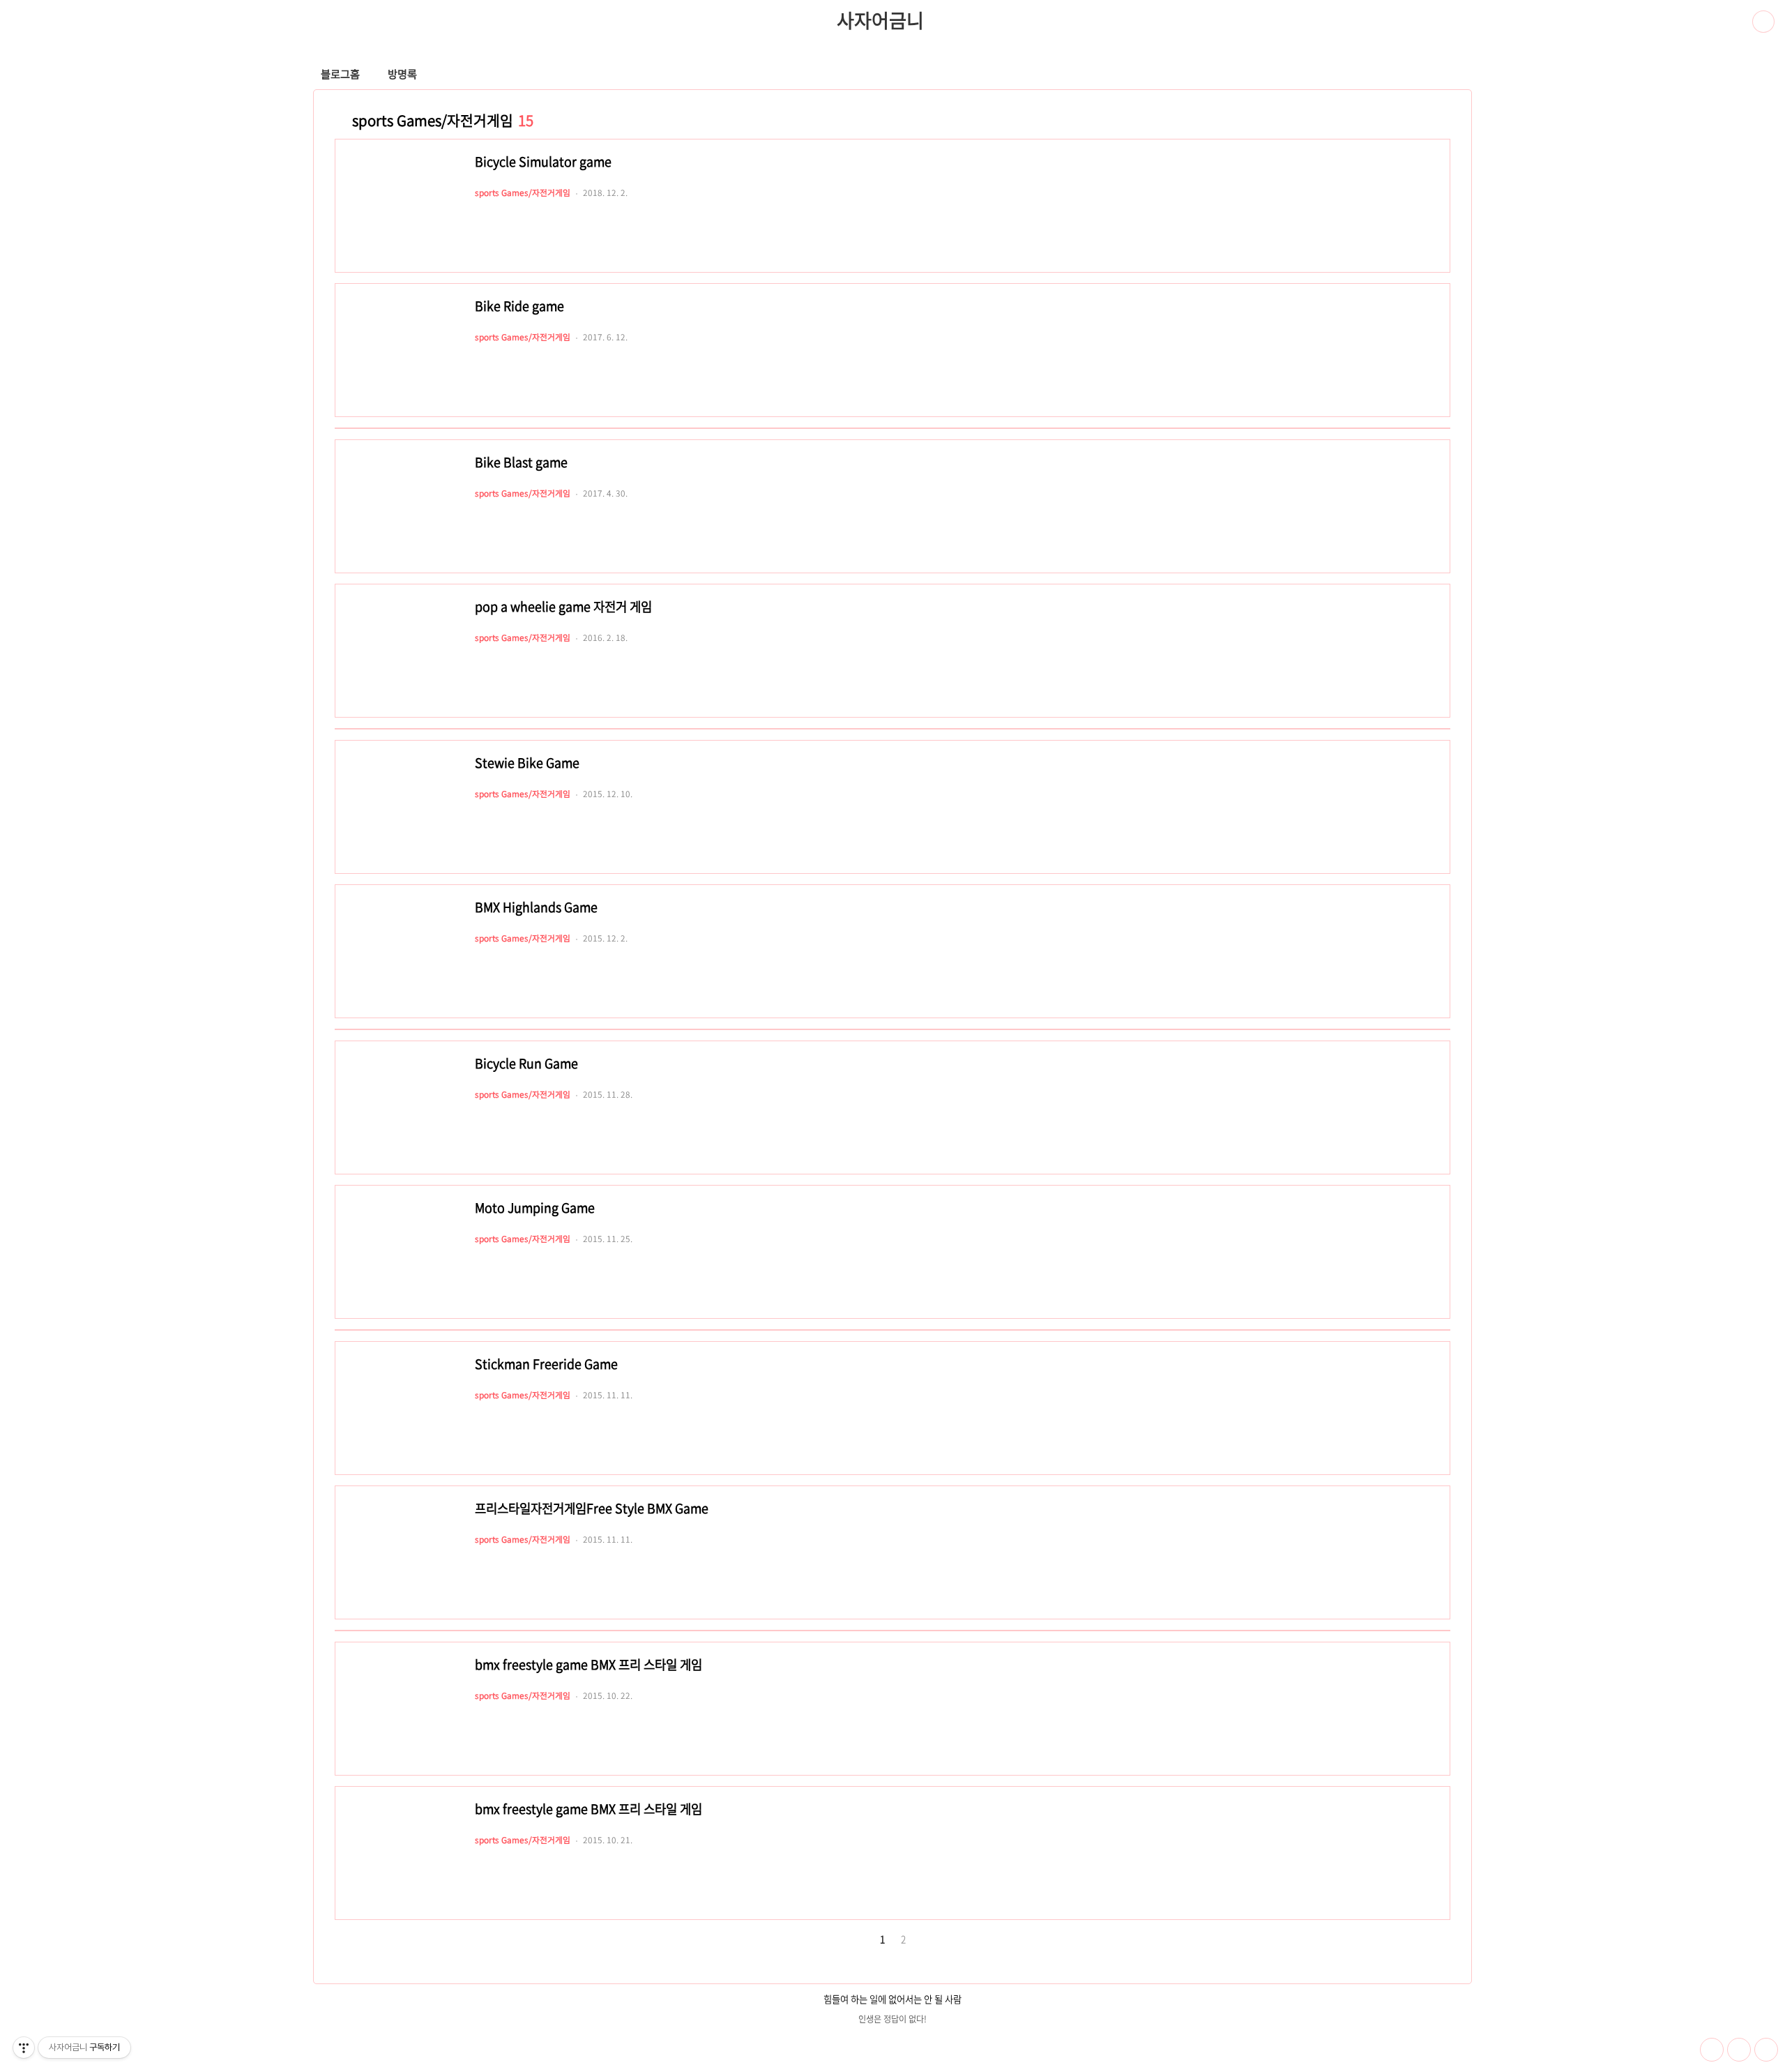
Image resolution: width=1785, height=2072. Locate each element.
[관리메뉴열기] (24, 2048)
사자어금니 (880, 20)
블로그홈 (340, 74)
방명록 (402, 74)
